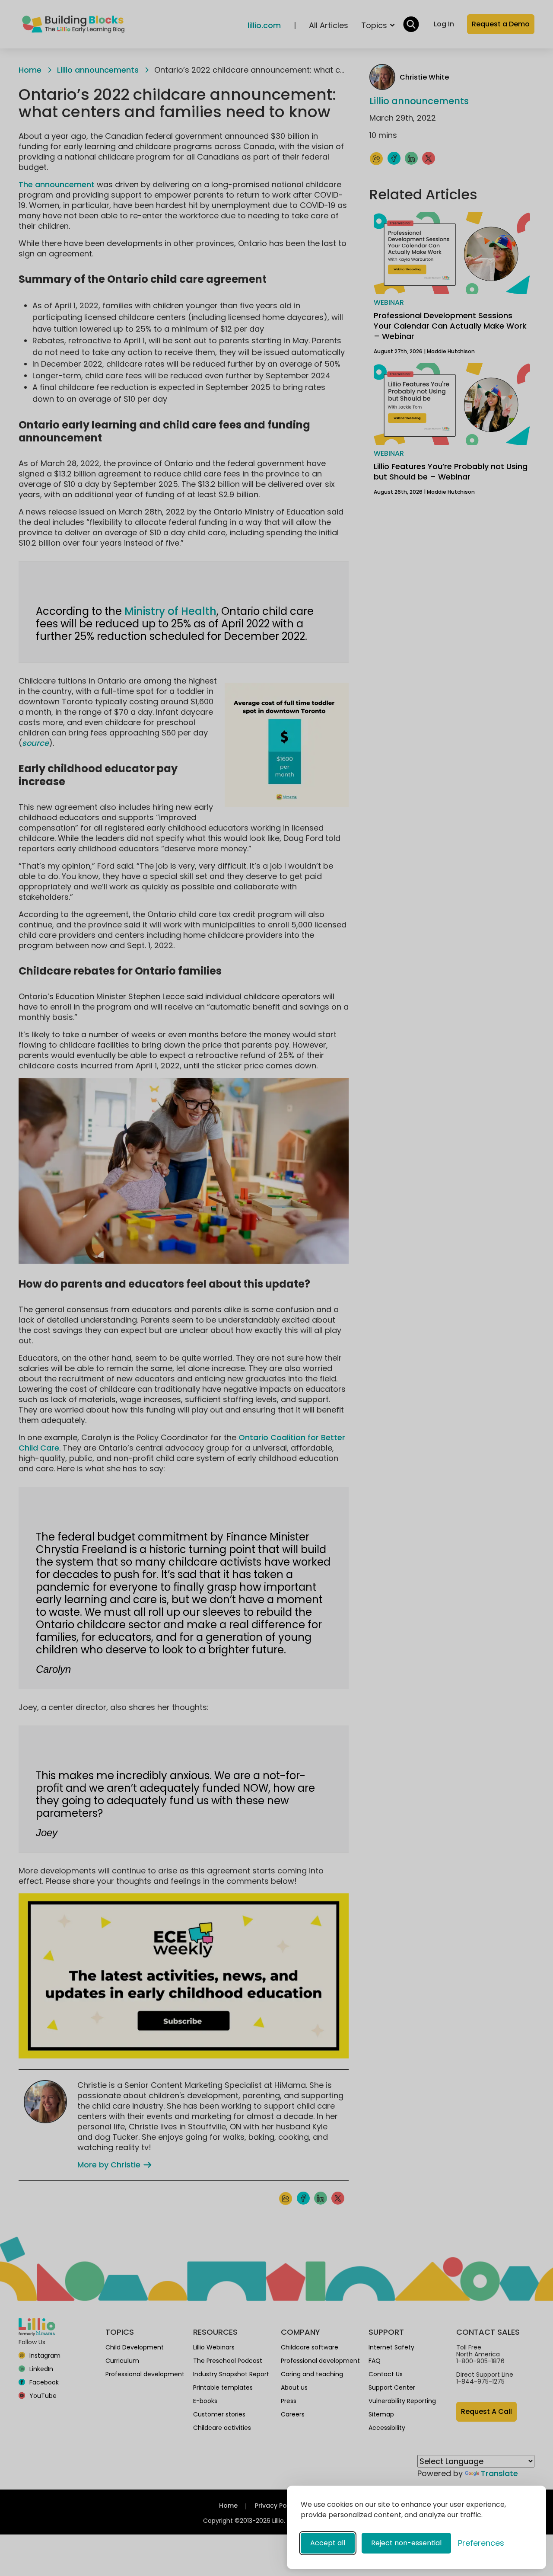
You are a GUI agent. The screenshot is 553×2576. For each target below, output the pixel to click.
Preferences (481, 2543)
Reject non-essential (406, 2543)
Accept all (328, 2543)
